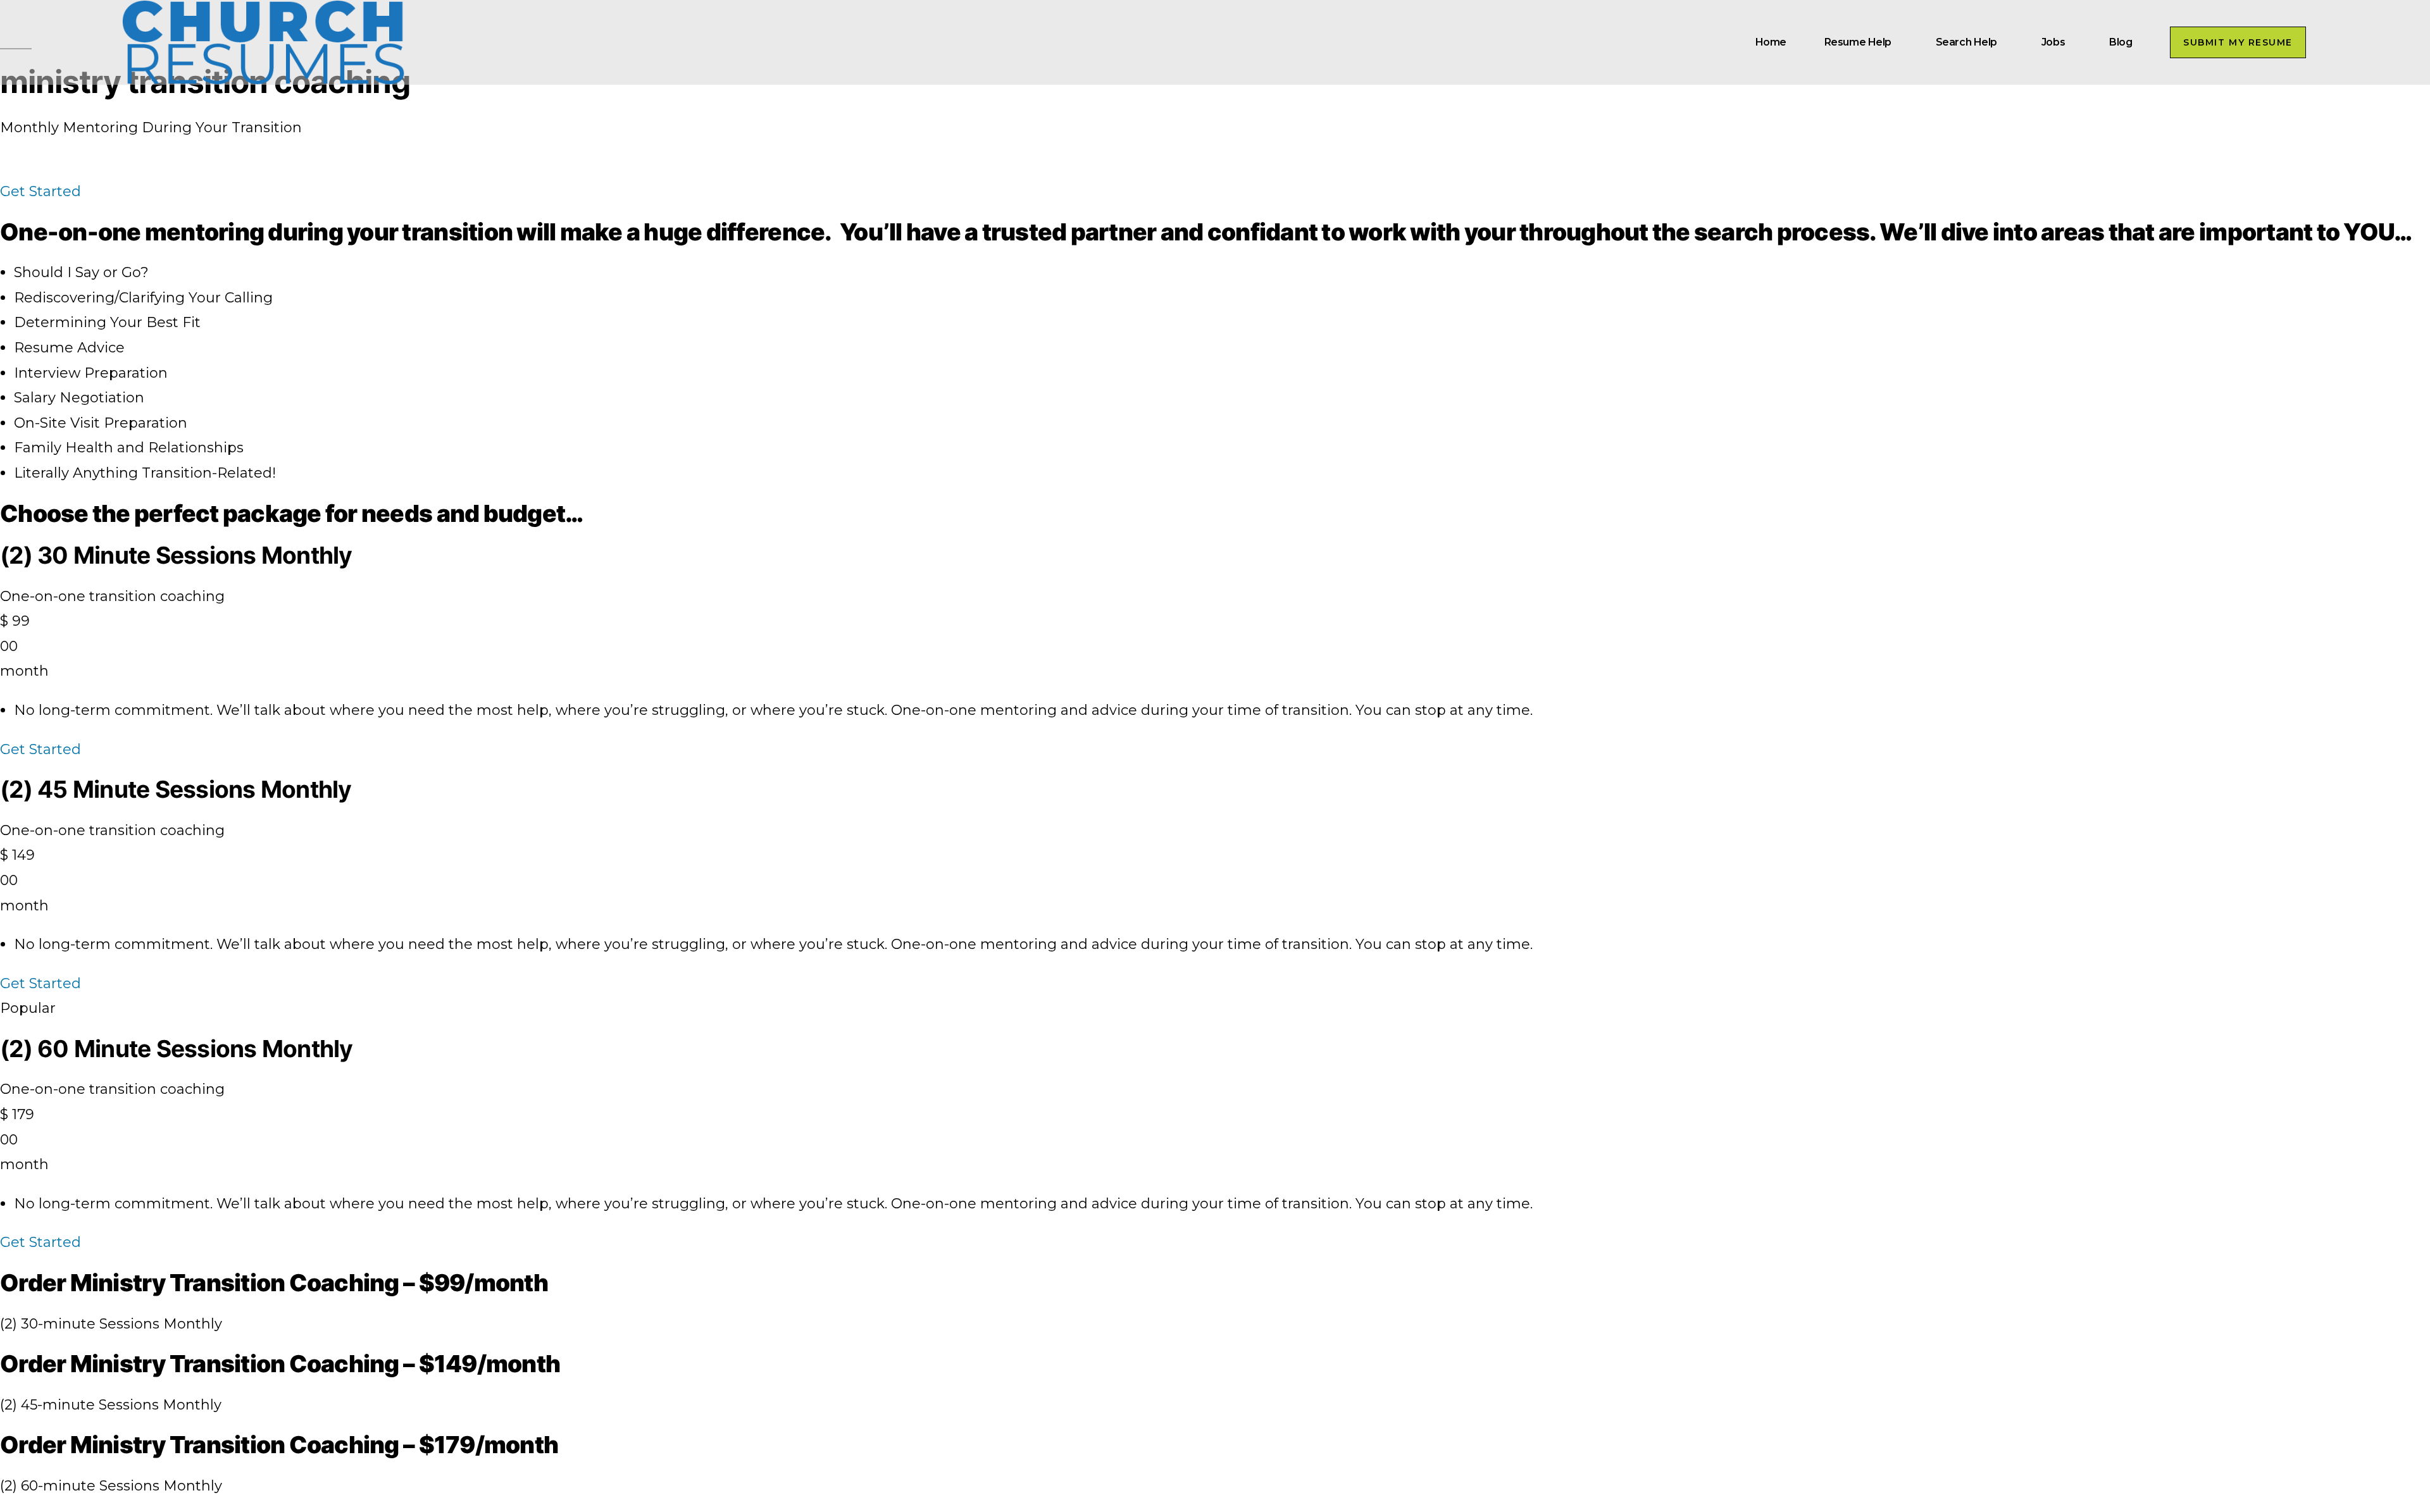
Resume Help (1858, 42)
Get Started (40, 749)
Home (1771, 42)
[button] (2238, 42)
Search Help (1966, 42)
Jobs (2053, 42)
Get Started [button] (40, 191)
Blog (2121, 42)
